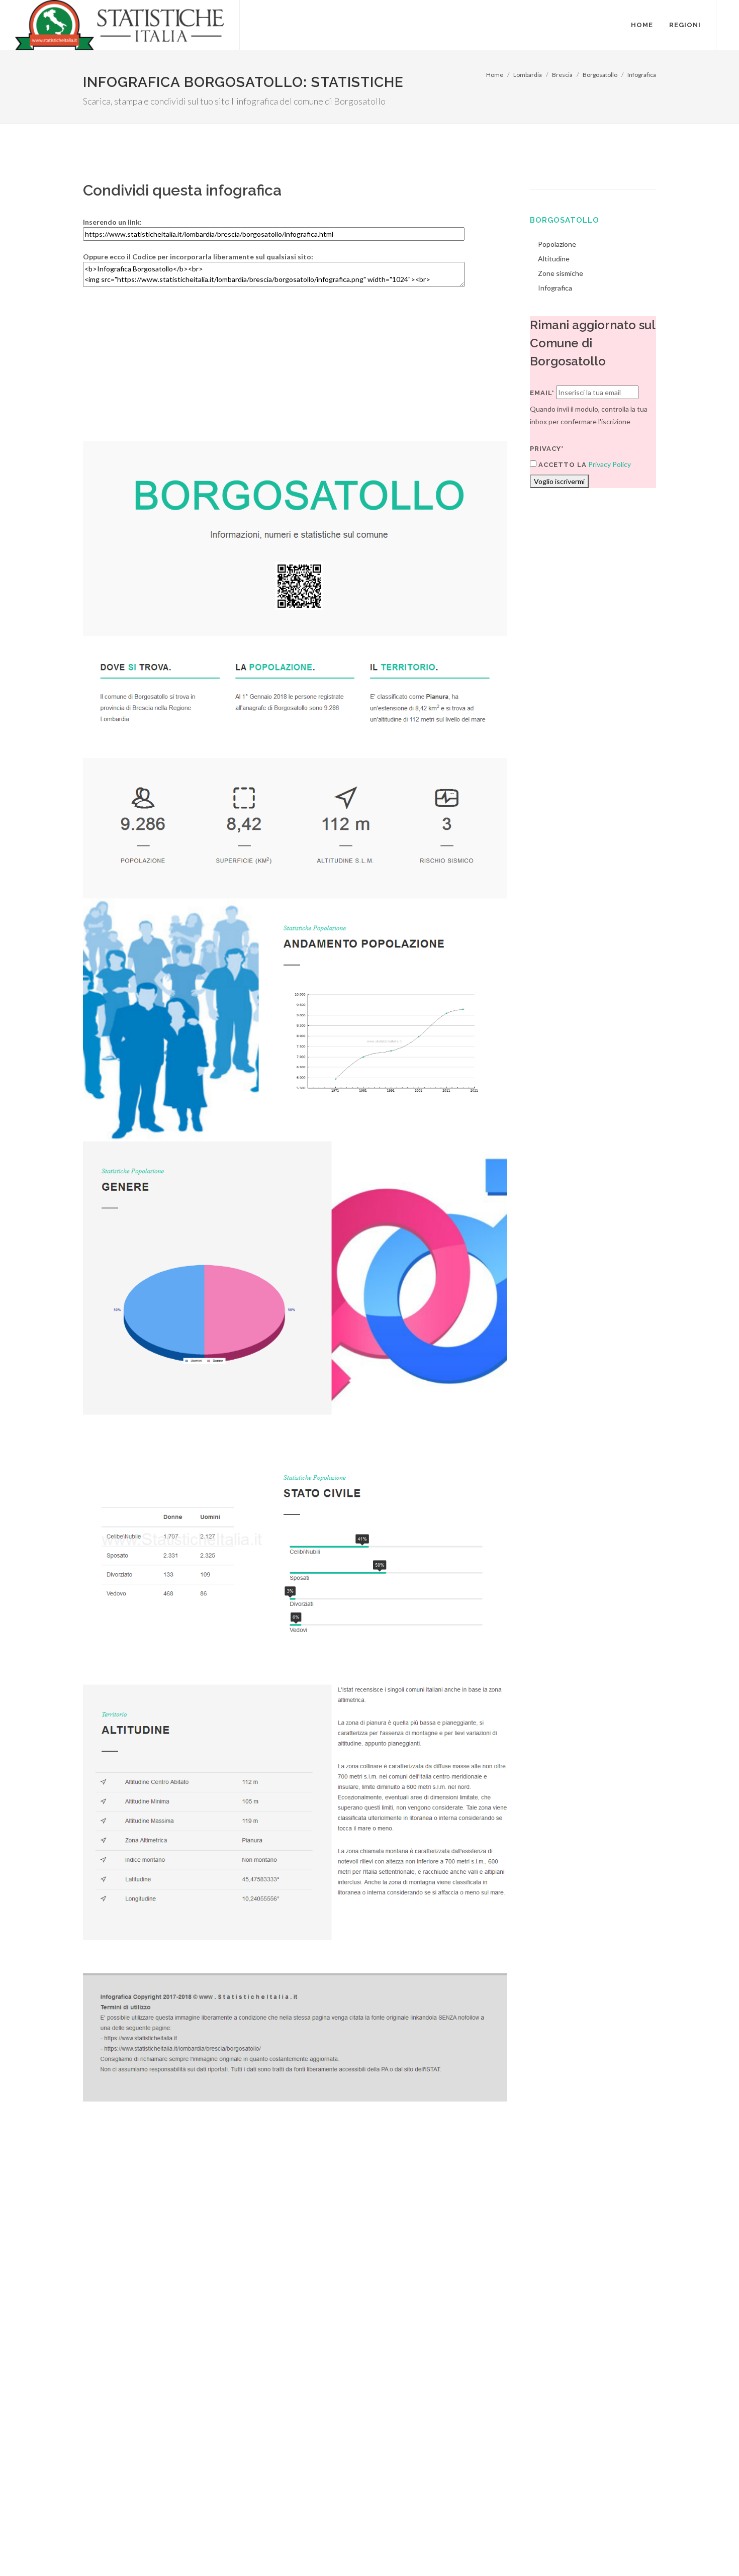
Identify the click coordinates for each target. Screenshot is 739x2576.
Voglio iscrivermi (559, 481)
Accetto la (562, 465)
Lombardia (528, 75)
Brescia (562, 75)
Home (495, 75)
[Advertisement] (295, 370)
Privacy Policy (610, 464)
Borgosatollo (600, 75)
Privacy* (547, 449)
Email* (542, 393)
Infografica (642, 75)
